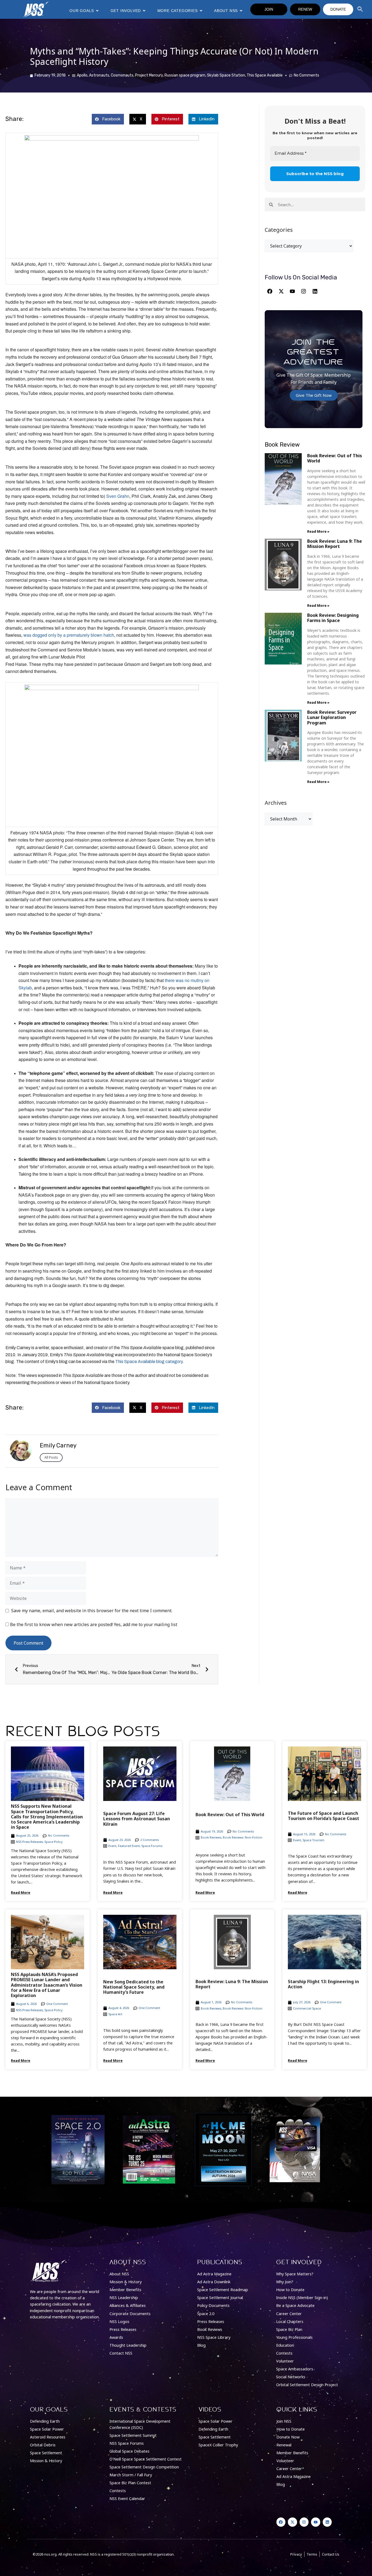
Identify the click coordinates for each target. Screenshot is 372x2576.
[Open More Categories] (201, 11)
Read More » (318, 531)
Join (269, 9)
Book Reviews (211, 1837)
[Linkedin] (315, 291)
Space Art (115, 2014)
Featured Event (129, 1846)
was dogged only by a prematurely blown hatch (69, 635)
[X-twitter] (281, 291)
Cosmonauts (122, 75)
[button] (108, 119)
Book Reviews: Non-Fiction (243, 1837)
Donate (338, 9)
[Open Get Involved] (144, 11)
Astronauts (99, 75)
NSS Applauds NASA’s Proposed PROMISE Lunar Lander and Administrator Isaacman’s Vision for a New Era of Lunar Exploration (47, 1985)
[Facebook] (270, 291)
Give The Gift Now (314, 395)
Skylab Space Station (226, 75)
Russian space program (185, 75)
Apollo (82, 75)
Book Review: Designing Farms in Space (333, 618)
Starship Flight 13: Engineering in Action (323, 1984)
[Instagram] (304, 291)
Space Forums (152, 1846)
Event (112, 1846)
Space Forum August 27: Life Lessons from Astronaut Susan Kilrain (137, 1819)
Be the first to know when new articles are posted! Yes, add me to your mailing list (93, 1624)
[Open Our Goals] (97, 11)
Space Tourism (313, 1840)
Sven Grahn (118, 496)
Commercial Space (307, 2008)
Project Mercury (149, 75)
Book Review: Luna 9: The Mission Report (335, 544)
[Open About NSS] (241, 11)
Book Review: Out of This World (335, 458)
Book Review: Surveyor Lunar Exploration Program (332, 717)
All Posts (51, 1457)
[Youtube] (292, 291)
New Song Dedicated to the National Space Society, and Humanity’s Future (134, 1987)
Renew (305, 9)
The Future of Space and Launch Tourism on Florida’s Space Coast (324, 1816)
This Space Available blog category (149, 1362)
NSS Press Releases (29, 1842)
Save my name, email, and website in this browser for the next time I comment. (92, 1611)
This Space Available (265, 75)
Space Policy (54, 1842)
